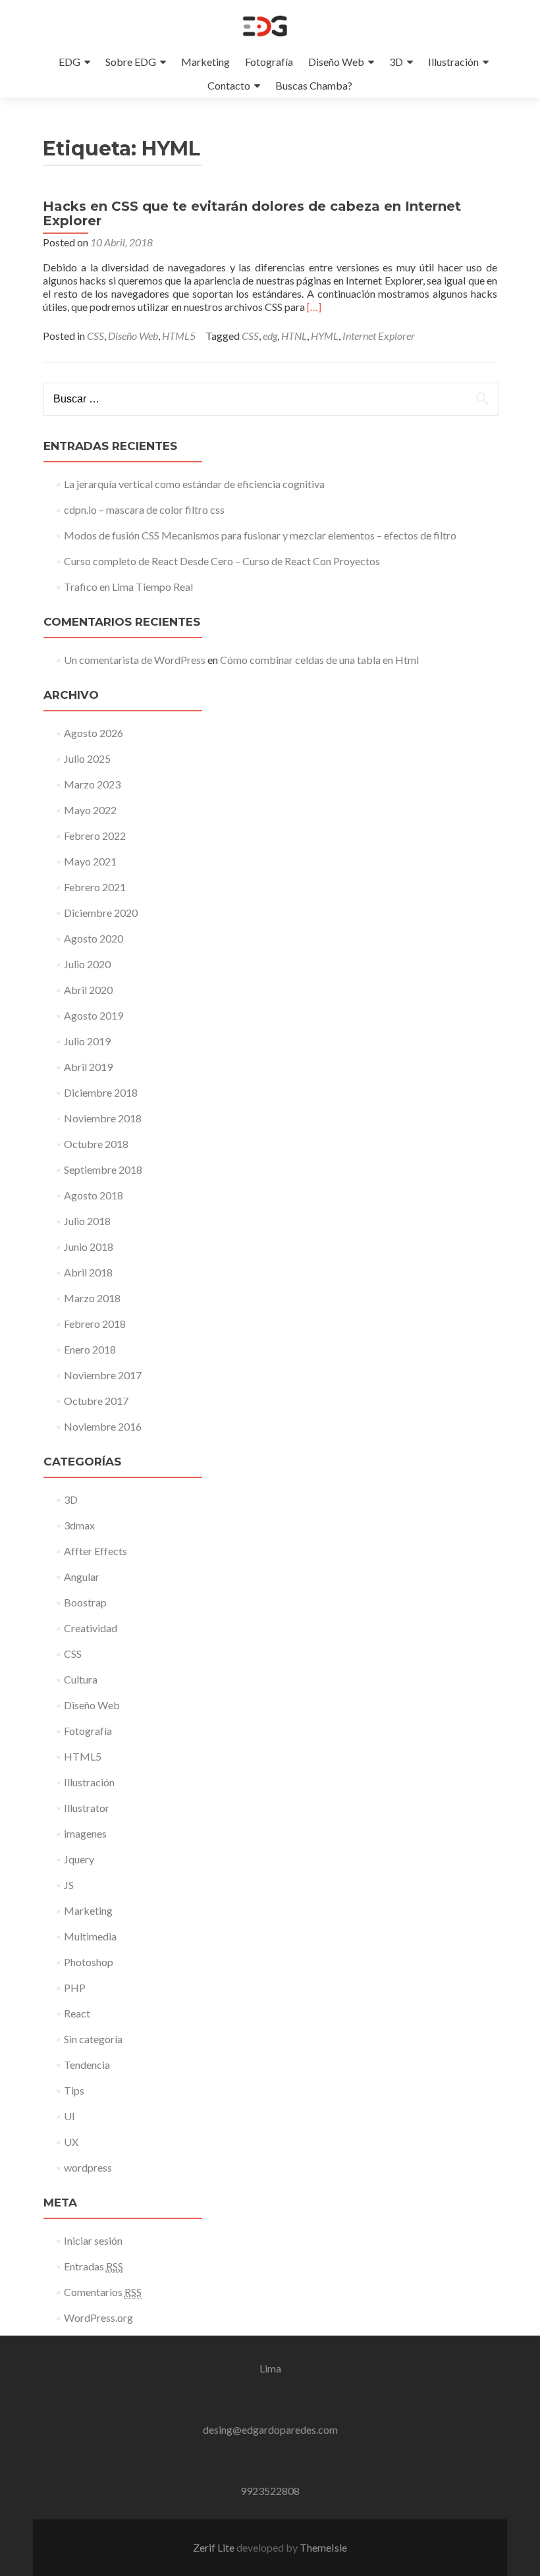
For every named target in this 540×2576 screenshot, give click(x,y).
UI (69, 2116)
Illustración (453, 62)
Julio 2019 (87, 1041)
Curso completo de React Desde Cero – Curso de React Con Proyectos (222, 561)
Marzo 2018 (92, 1298)
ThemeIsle (323, 2547)
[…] (314, 307)
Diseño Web (336, 62)
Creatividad (91, 1628)
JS (69, 1885)
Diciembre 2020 (101, 913)
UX (71, 2142)
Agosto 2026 (94, 733)
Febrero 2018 (95, 1324)
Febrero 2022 (95, 836)
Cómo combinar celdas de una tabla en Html (319, 660)
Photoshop (89, 1962)
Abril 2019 (88, 1067)
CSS (95, 336)
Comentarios (103, 2292)
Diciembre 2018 (101, 1092)
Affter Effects (95, 1551)
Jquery (79, 1859)
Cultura (81, 1679)
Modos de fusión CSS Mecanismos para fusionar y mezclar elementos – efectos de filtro (260, 535)
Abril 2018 (88, 1272)
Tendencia (87, 2065)
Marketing (205, 62)
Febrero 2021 (95, 887)
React (77, 2013)
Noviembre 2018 (103, 1118)
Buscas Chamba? (314, 85)
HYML (325, 336)
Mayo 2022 (90, 810)
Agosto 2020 (94, 938)
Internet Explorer (379, 336)
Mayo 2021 (90, 861)
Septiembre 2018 (103, 1169)
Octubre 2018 (96, 1144)
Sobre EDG (131, 62)
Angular (82, 1576)
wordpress (88, 2167)
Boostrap (85, 1602)
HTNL (294, 336)
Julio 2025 (87, 758)
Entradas (94, 2266)
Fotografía (269, 62)
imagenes (85, 1833)
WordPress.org (98, 2317)
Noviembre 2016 (103, 1426)
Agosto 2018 (94, 1195)
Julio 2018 (87, 1221)
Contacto (229, 85)
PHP (75, 1987)
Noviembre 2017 (103, 1375)
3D (396, 62)
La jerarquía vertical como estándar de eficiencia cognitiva (194, 484)
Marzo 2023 (92, 784)
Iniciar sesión (93, 2240)
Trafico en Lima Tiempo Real (128, 587)
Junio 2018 (89, 1247)
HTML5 (179, 336)
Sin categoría (93, 2039)
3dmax (79, 1525)
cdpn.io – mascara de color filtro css (144, 509)
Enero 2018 (90, 1349)
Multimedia (90, 1936)
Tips (74, 2090)
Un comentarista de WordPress (135, 660)
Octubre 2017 (96, 1401)
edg (270, 336)
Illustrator (87, 1808)
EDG (69, 62)
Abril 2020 (88, 990)
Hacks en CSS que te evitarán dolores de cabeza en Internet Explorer (252, 213)
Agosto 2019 (94, 1015)
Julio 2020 (87, 964)
